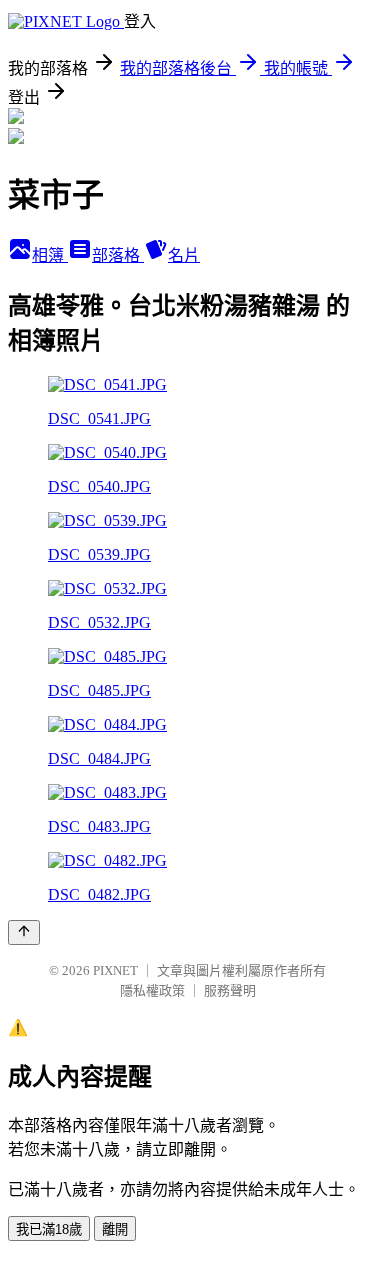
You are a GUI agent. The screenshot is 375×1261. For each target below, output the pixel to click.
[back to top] (24, 932)
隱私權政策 (152, 990)
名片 (184, 255)
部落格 (118, 255)
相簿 (50, 255)
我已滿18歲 (49, 1229)
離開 (115, 1229)
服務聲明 (230, 990)
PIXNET (115, 970)
